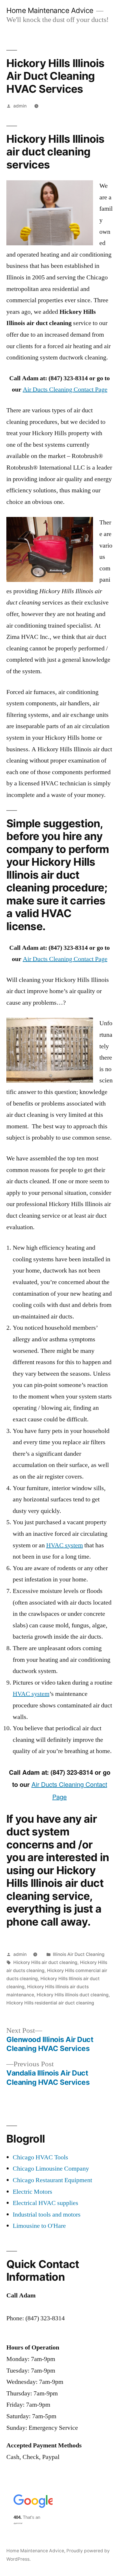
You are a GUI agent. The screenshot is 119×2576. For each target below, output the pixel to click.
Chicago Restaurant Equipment (52, 2180)
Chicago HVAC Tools (40, 2157)
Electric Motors (32, 2192)
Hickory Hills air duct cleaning (45, 1962)
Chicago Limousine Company (51, 2169)
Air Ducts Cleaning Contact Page (65, 390)
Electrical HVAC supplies (45, 2203)
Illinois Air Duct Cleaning (79, 1954)
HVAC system (65, 1545)
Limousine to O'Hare (39, 2226)
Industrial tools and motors (47, 2215)
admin (20, 106)
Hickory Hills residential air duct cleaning (50, 2003)
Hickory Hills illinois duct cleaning (73, 1995)
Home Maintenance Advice (50, 10)
